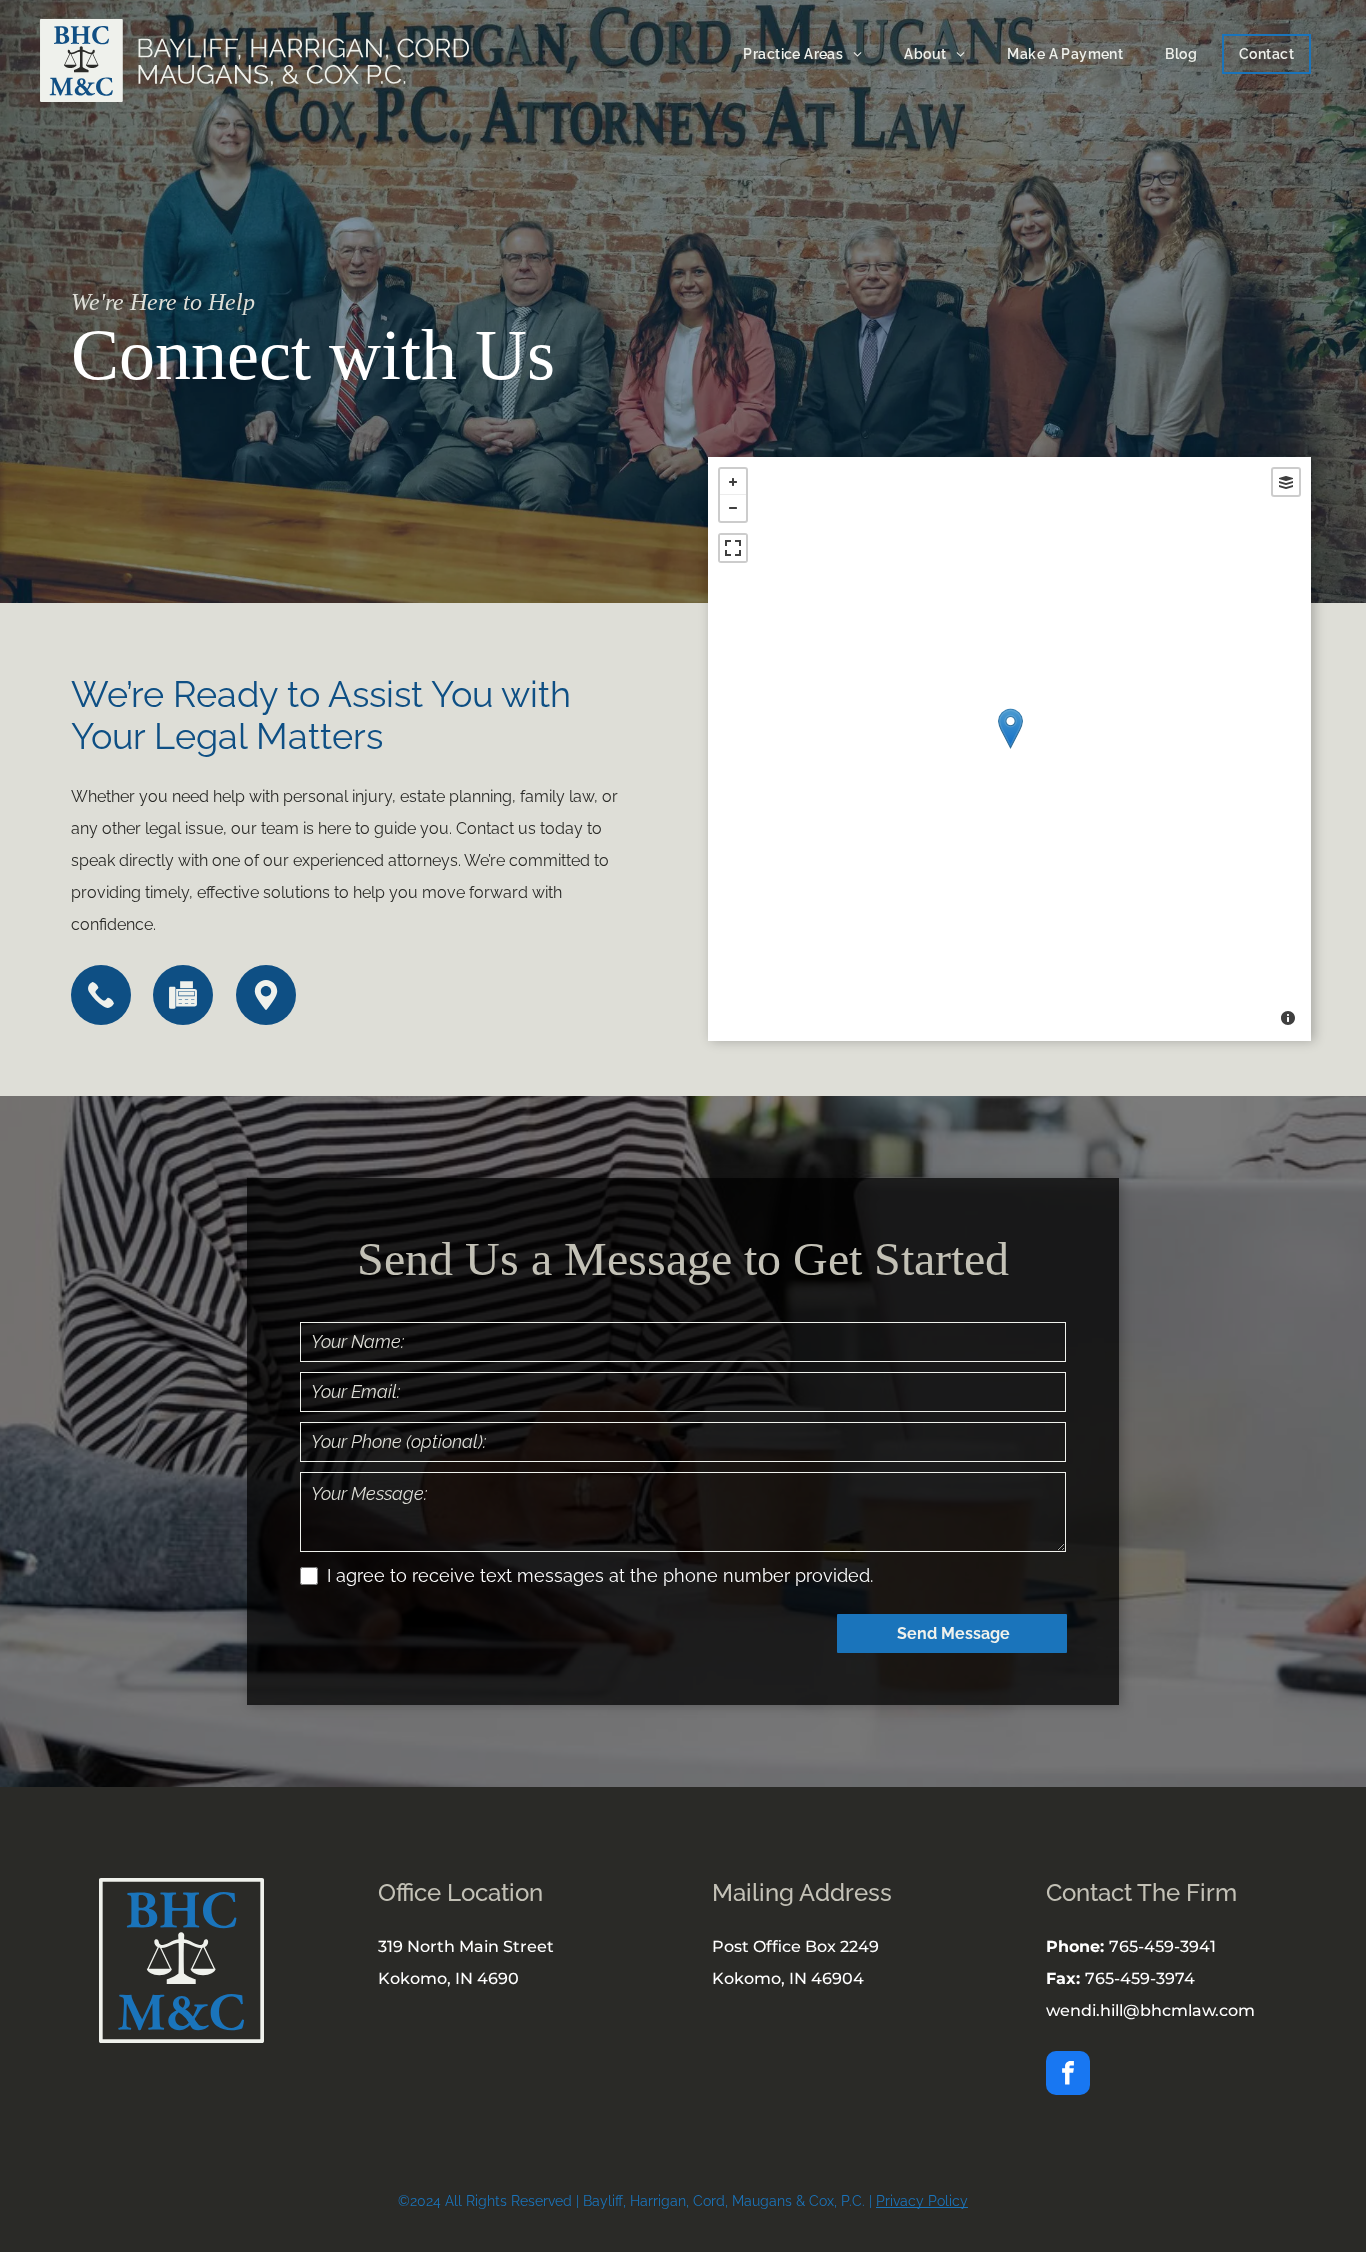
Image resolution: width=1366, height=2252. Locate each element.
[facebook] (1068, 2075)
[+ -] (1009, 749)
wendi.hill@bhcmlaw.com (1150, 2010)
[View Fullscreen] (733, 548)
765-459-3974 (1140, 1978)
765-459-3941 (1162, 1946)
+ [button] (733, 482)
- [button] (733, 508)
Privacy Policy (922, 2201)
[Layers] (1286, 482)
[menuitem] (798, 54)
